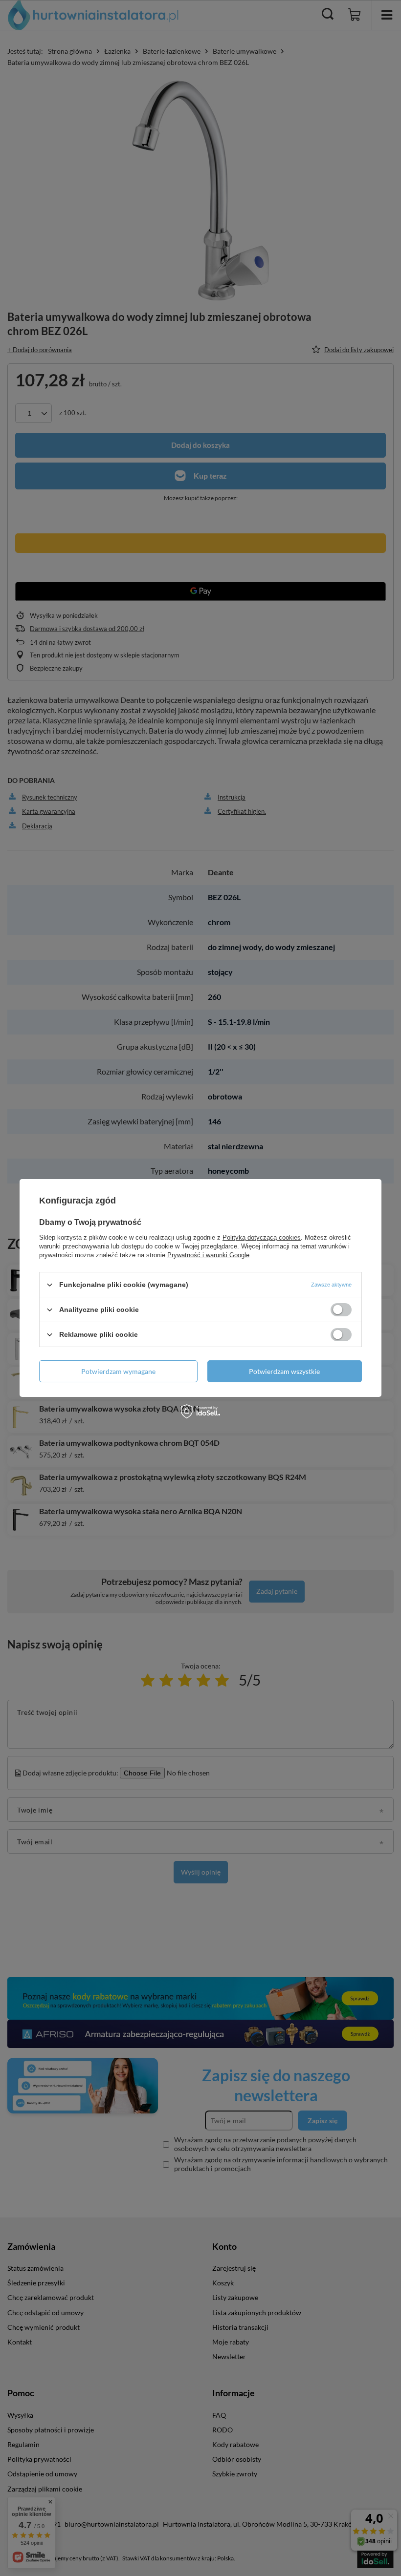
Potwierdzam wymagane (118, 1371)
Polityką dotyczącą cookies (262, 1237)
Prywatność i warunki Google (208, 1255)
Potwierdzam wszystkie (284, 1371)
